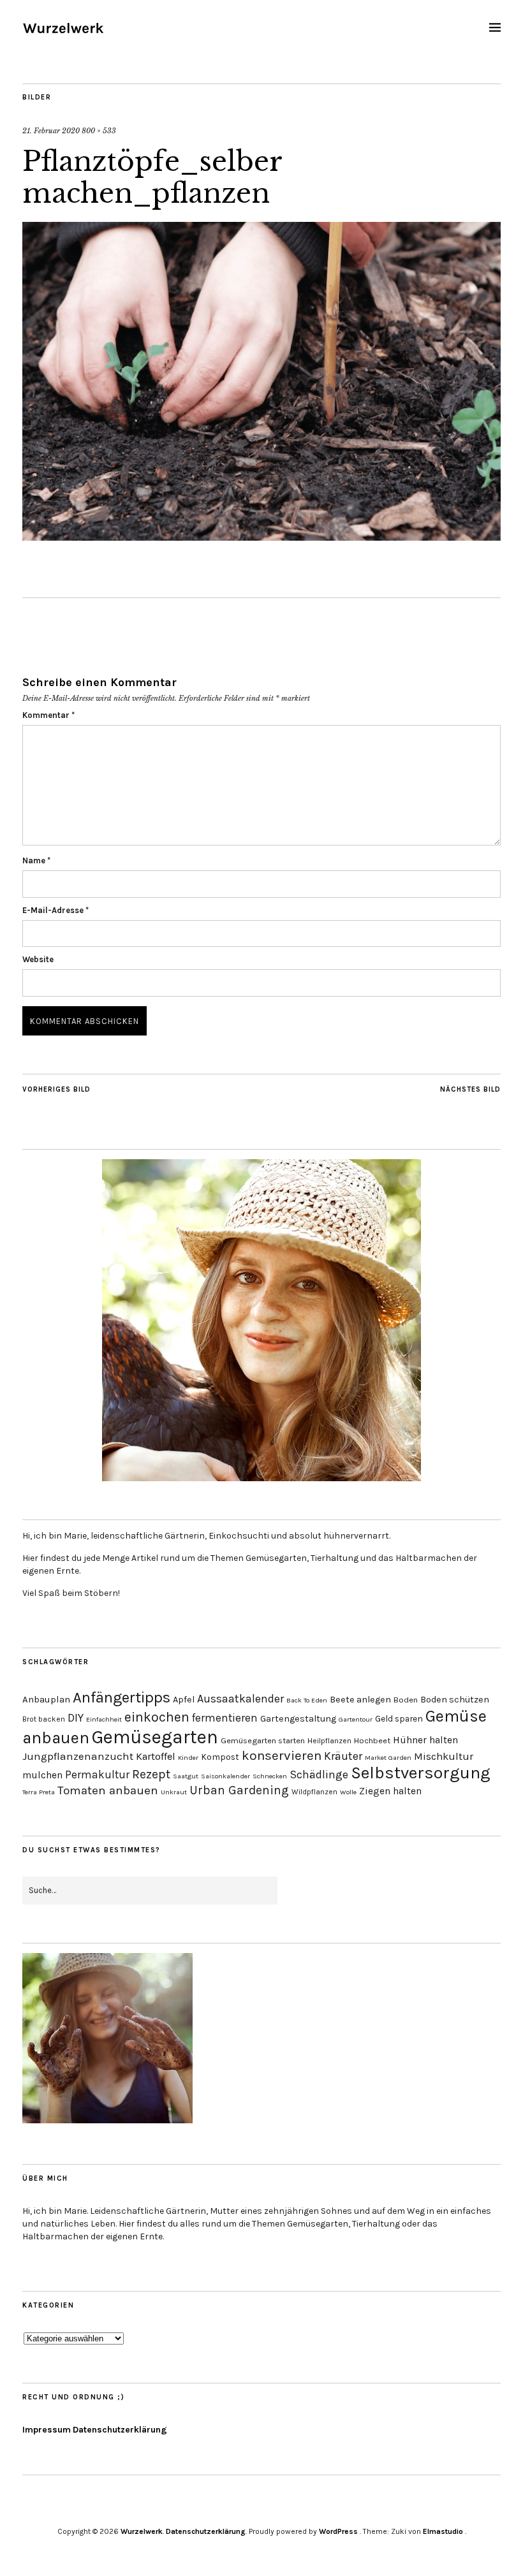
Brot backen (44, 1719)
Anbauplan (46, 1699)
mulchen (42, 1775)
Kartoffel (156, 1756)
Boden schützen (455, 1700)
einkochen (157, 1717)
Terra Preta (39, 1792)
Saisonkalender (225, 1776)
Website (38, 959)
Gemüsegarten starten (263, 1740)
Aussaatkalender (240, 1699)
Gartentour (356, 1719)
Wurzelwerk (142, 2531)
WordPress (338, 2531)
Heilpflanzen (329, 1741)
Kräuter (343, 1756)
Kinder (188, 1758)
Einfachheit (104, 1719)
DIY (76, 1718)
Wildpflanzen (314, 1792)
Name (36, 860)
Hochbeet (372, 1740)
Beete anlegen (360, 1700)
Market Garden (388, 1758)
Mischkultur (444, 1756)
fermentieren (225, 1718)
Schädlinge (319, 1775)
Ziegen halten (390, 1791)
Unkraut (174, 1792)
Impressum (47, 2430)
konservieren (282, 1755)
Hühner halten (425, 1740)
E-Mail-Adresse (55, 910)
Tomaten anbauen (108, 1790)
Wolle (348, 1792)
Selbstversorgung (421, 1773)
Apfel (184, 1700)
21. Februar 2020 (51, 131)
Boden (406, 1700)
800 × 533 (99, 131)
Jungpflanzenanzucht (78, 1756)
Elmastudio (443, 2531)
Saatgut (186, 1776)
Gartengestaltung (298, 1719)
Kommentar (48, 715)
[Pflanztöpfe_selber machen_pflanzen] (261, 537)
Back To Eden (307, 1700)
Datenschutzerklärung (120, 2430)
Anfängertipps (122, 1697)
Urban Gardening (239, 1790)
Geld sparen (399, 1718)
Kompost (220, 1757)
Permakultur (97, 1775)
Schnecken (270, 1776)
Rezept (151, 1774)
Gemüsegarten (155, 1737)
